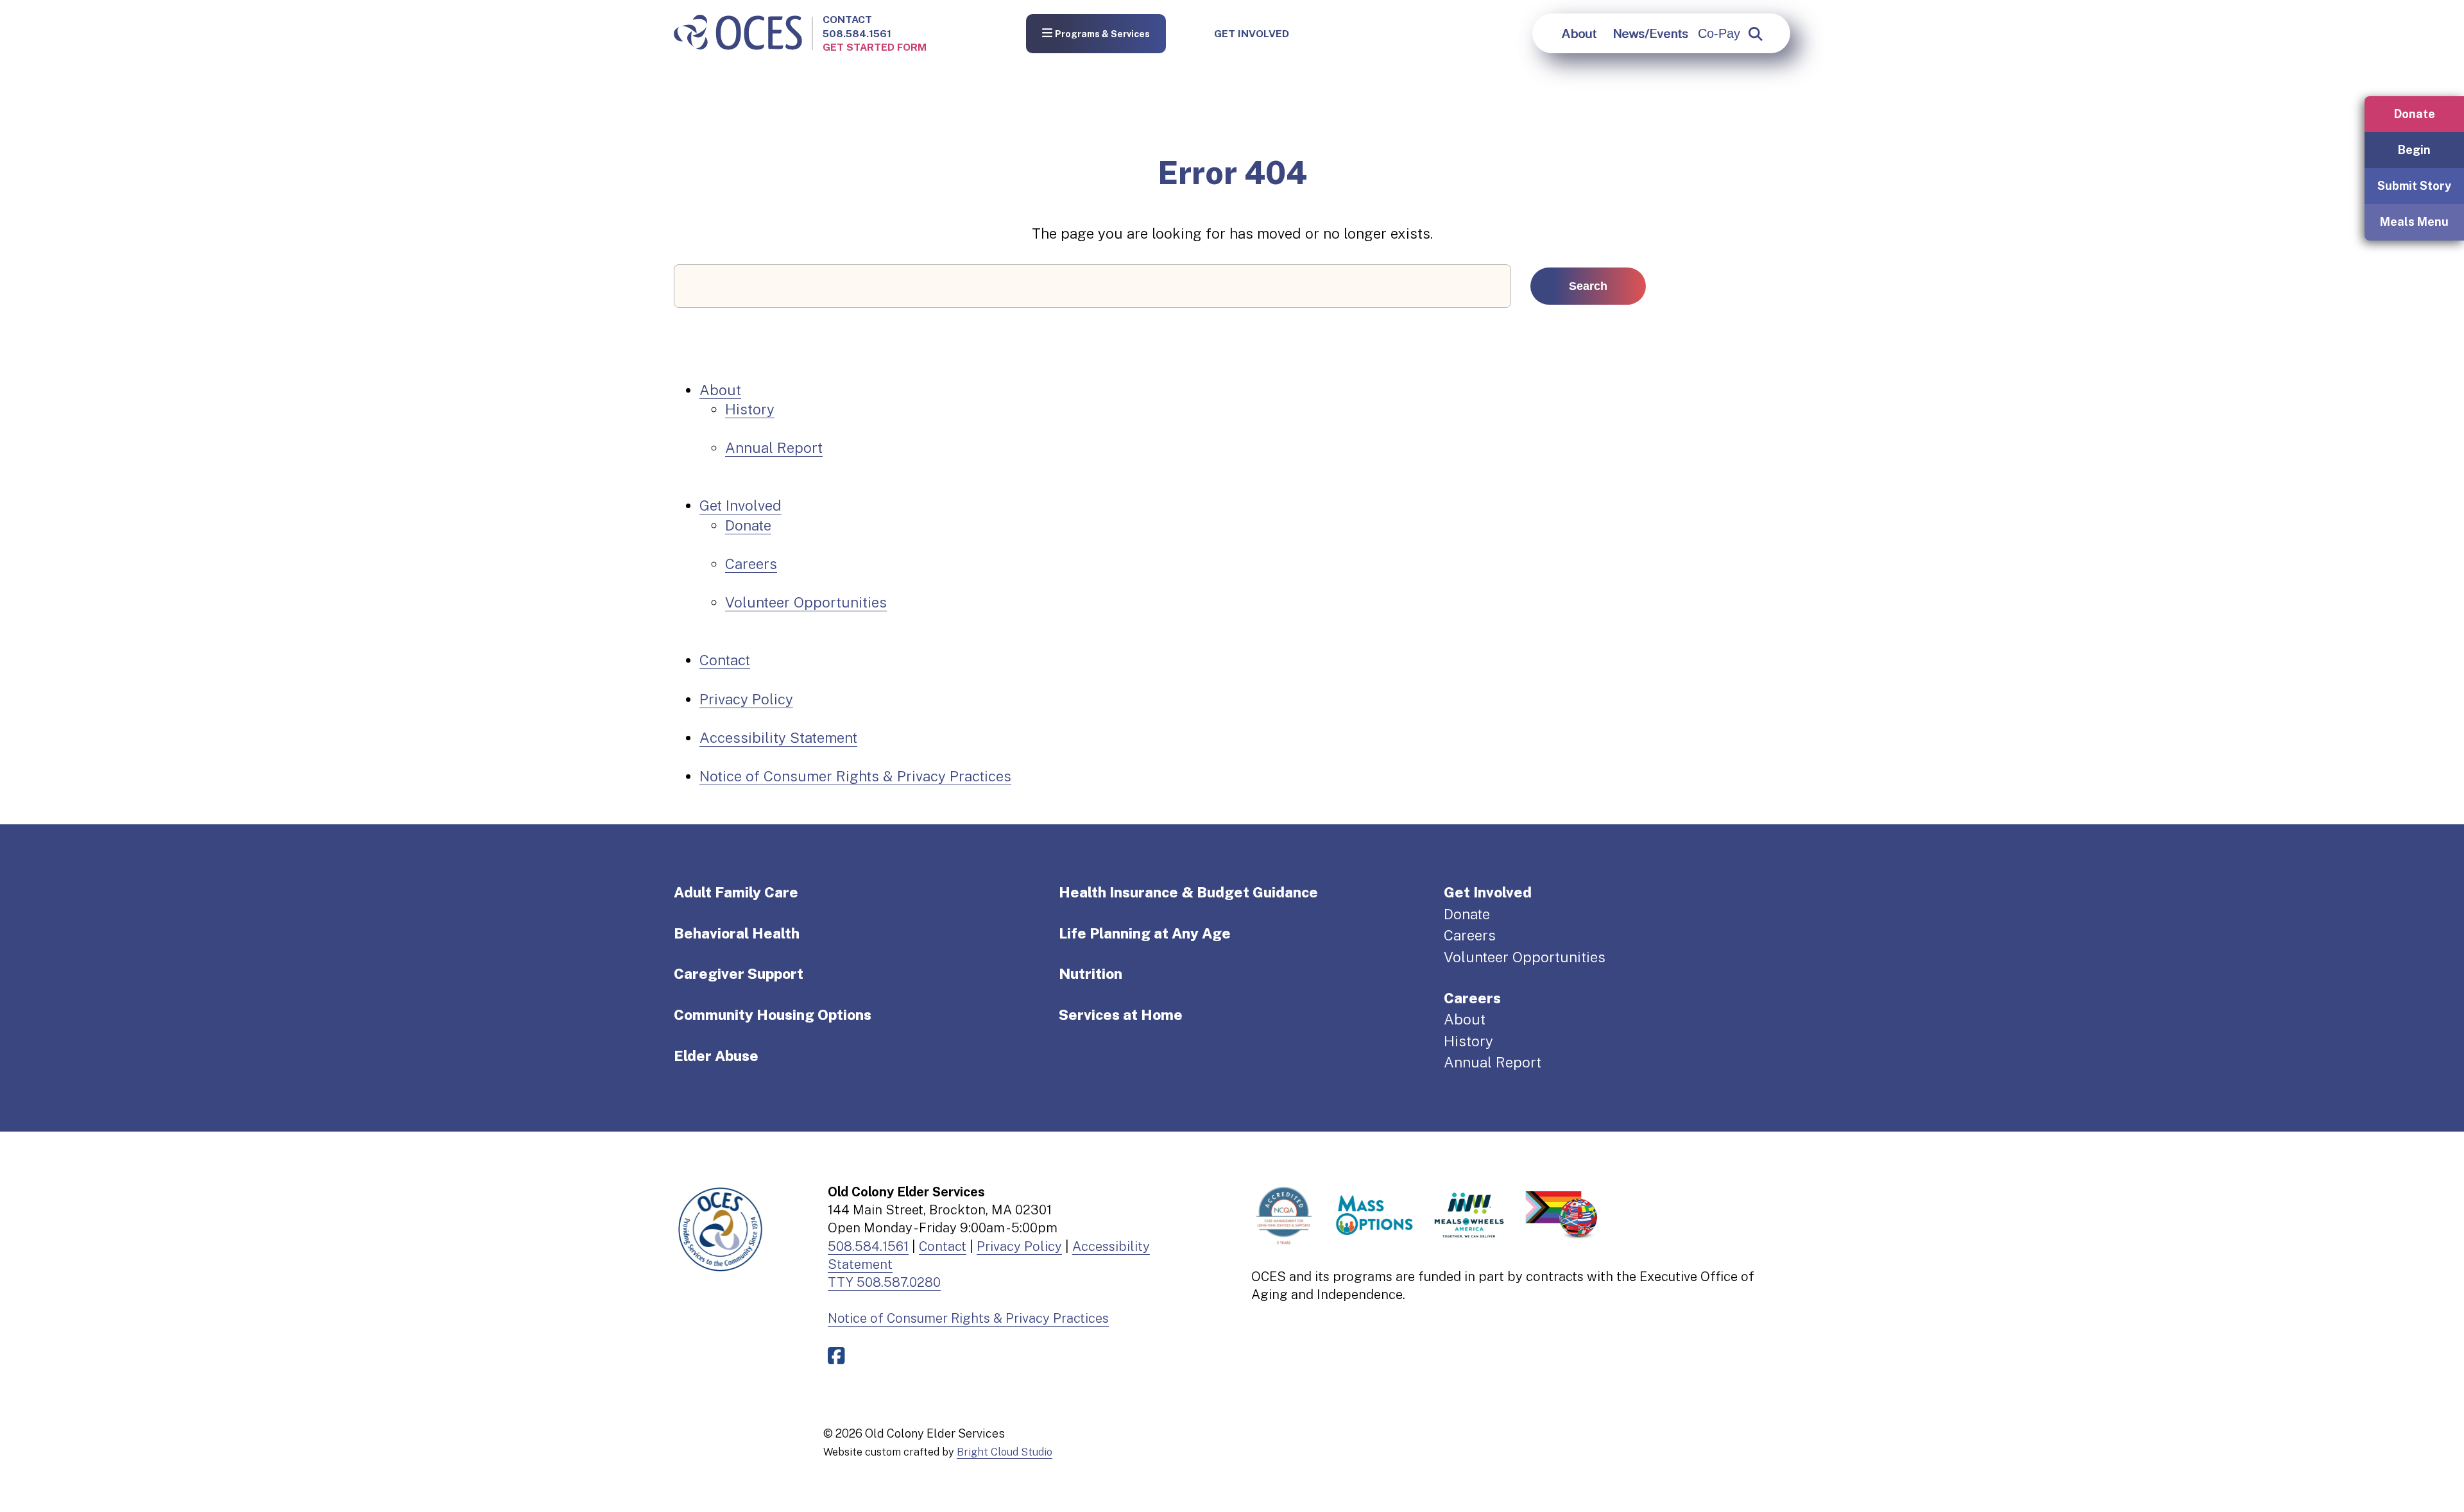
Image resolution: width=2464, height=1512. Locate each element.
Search (1588, 286)
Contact (847, 20)
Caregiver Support (739, 974)
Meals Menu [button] (2414, 222)
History (750, 409)
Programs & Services (1102, 35)
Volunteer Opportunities (806, 602)
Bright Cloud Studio (1005, 1452)
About (1579, 33)
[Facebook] (839, 1356)
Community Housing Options (773, 1015)
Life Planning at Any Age (1145, 933)
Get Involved (1252, 34)
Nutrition (1091, 974)
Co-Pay (1719, 33)
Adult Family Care (736, 892)
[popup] (1756, 34)
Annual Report (774, 448)
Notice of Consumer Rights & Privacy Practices (855, 776)
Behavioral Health (737, 933)
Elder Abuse (716, 1056)
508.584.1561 (857, 34)
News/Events (1650, 33)
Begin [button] (2414, 150)
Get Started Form (875, 47)
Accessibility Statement (778, 738)
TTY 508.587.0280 (884, 1282)
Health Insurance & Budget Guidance (1188, 892)
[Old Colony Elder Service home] (738, 33)
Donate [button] (2415, 114)
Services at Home (1121, 1015)
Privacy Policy (746, 699)
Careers (751, 564)
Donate (748, 525)
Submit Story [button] (2414, 186)
